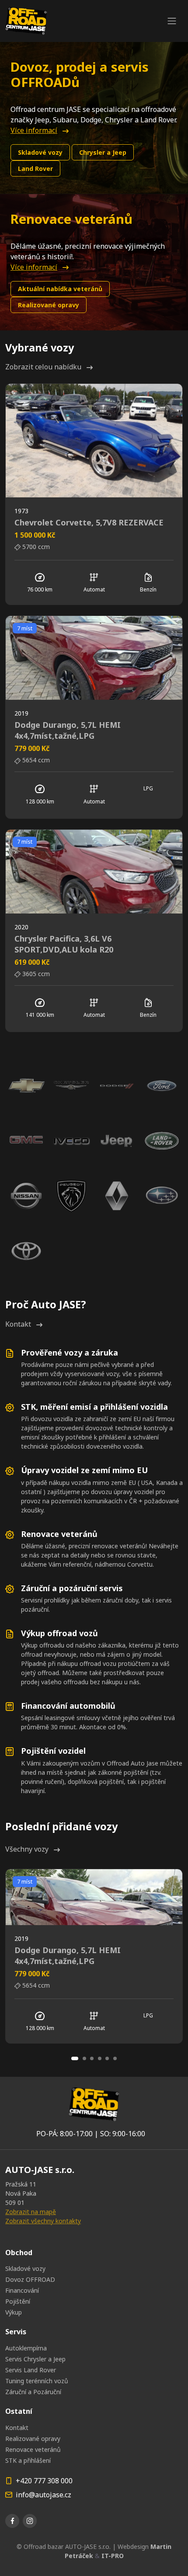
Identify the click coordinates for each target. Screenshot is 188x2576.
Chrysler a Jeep (103, 152)
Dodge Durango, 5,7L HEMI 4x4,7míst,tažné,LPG (68, 730)
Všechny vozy (27, 1849)
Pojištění (18, 2301)
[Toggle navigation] (172, 21)
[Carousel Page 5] (107, 2058)
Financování (22, 2290)
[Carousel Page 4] (100, 2058)
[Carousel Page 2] (84, 2058)
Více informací (34, 130)
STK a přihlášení (28, 2460)
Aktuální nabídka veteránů (60, 289)
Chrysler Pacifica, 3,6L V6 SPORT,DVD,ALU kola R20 (64, 944)
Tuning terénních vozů (37, 2381)
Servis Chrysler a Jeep (35, 2359)
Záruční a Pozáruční (33, 2392)
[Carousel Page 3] (92, 2058)
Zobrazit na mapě (31, 2212)
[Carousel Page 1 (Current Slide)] (75, 2058)
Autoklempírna (26, 2348)
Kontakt (18, 1324)
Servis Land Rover (31, 2370)
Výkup (14, 2312)
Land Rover (35, 169)
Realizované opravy (49, 305)
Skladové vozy (40, 152)
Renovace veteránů (33, 2449)
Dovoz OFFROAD (30, 2279)
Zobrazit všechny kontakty (43, 2221)
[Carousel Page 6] (115, 2058)
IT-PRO (113, 2556)
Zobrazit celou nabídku (43, 367)
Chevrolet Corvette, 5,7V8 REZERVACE (89, 522)
